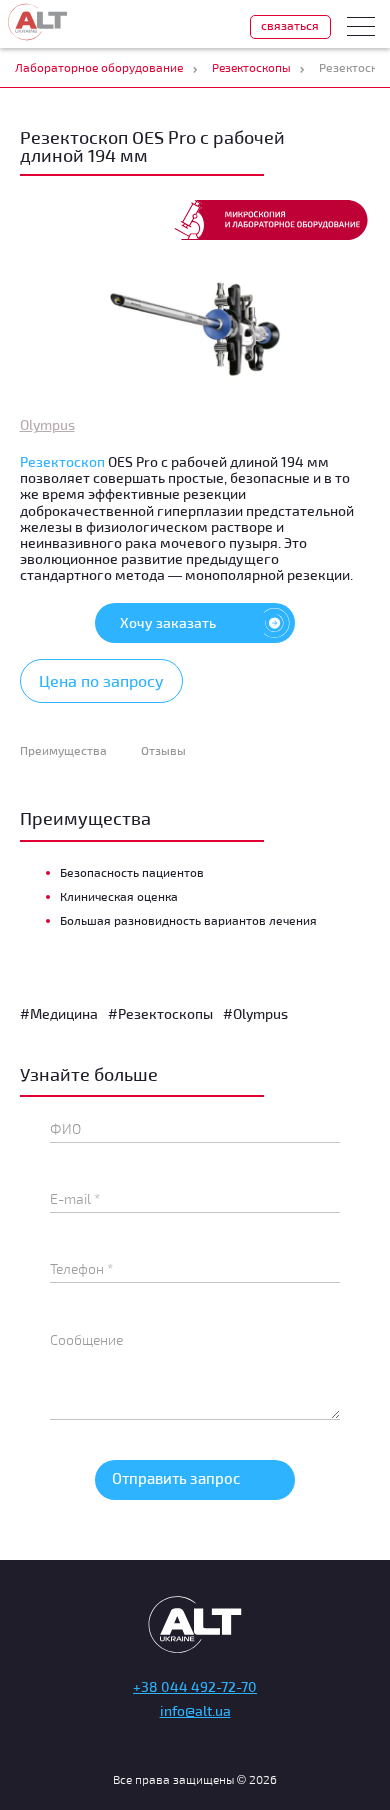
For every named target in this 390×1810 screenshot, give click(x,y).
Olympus (47, 424)
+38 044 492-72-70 (195, 1686)
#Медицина (59, 1013)
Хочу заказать (168, 622)
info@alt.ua (195, 1710)
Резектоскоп (62, 461)
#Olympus (255, 1013)
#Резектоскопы (160, 1013)
